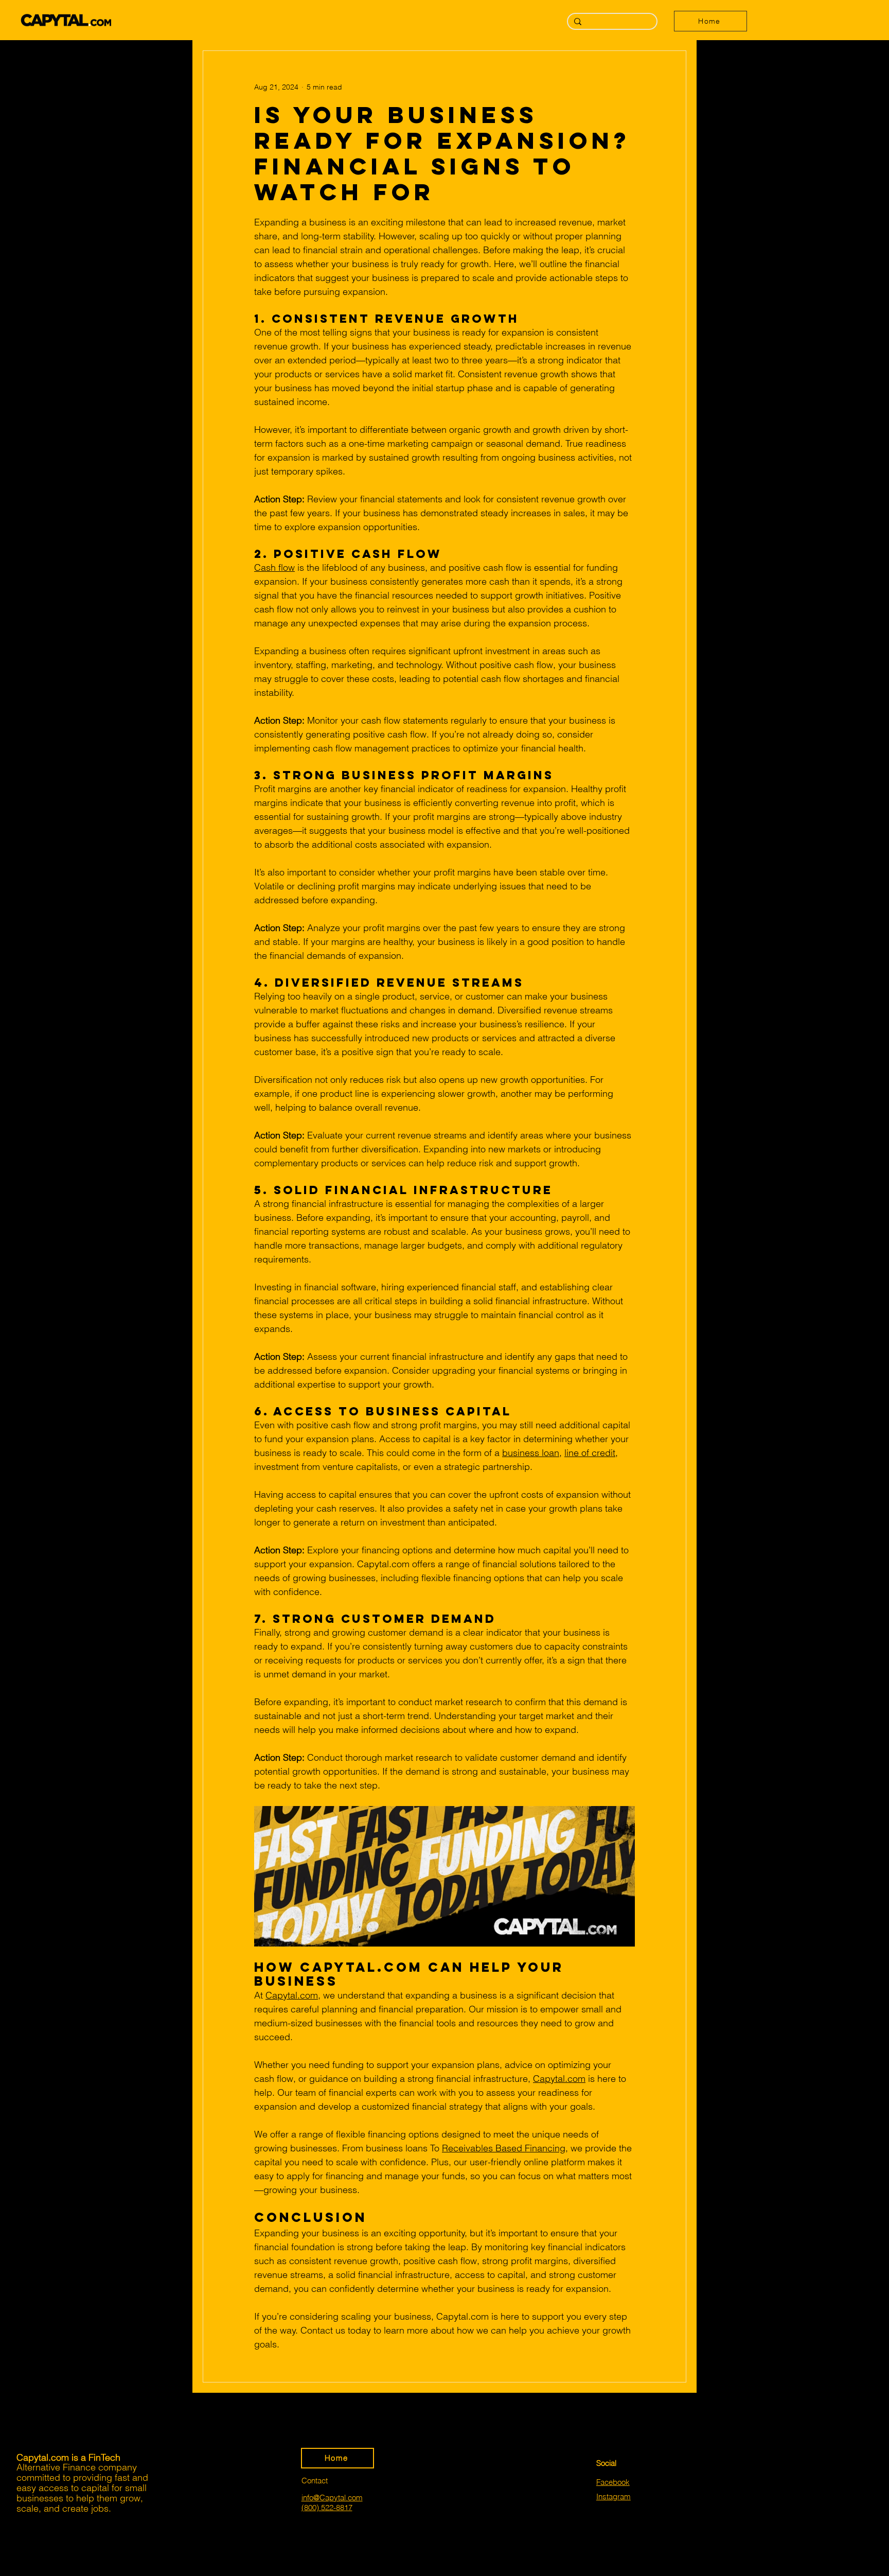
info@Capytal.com (332, 2498)
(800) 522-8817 (327, 2507)
